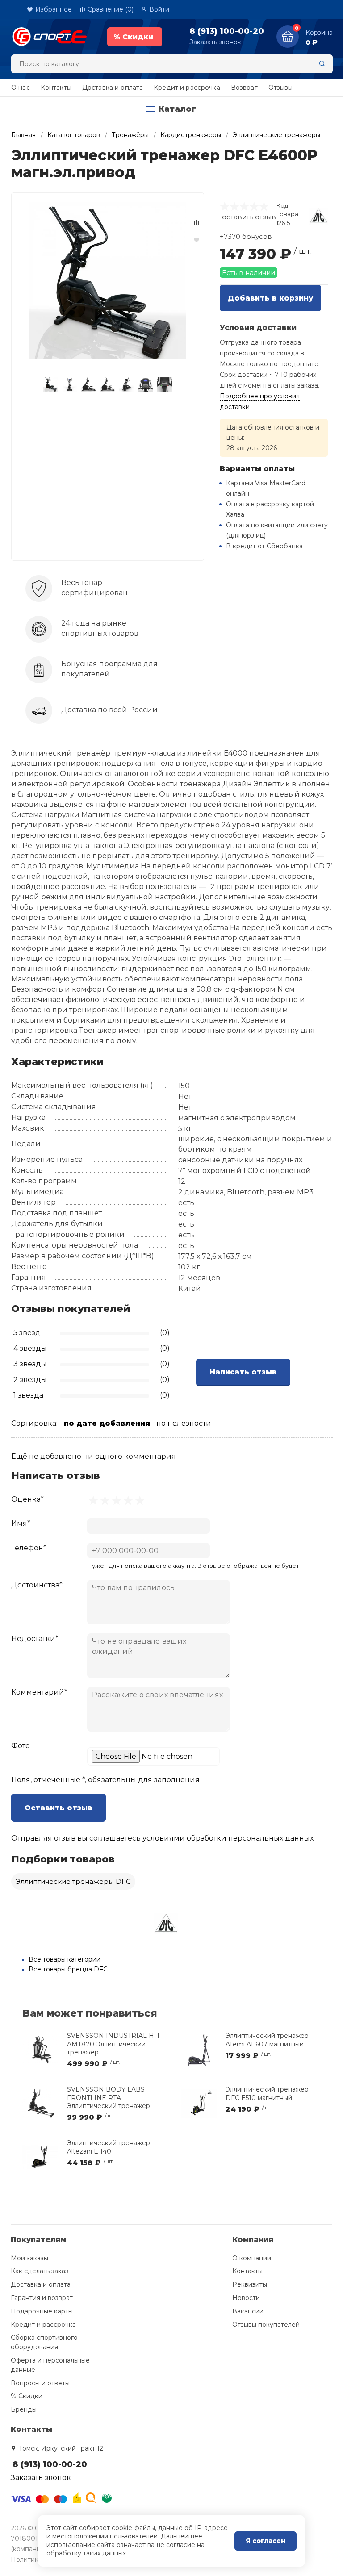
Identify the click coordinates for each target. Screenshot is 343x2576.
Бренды (24, 2409)
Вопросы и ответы (40, 2383)
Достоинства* (37, 1585)
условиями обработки (184, 1838)
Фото (21, 1746)
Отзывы (281, 88)
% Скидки (27, 2396)
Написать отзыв (243, 1372)
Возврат (244, 88)
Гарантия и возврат (42, 2298)
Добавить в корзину (270, 298)
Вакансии (248, 2311)
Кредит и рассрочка (187, 88)
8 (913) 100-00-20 (227, 31)
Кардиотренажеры (191, 135)
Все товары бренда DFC (68, 1969)
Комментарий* (39, 1692)
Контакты (56, 88)
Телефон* (29, 1548)
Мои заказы (29, 2258)
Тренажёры (130, 135)
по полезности (184, 1423)
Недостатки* (35, 1639)
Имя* (21, 1523)
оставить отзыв (249, 217)
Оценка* (27, 1499)
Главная (23, 135)
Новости (246, 2298)
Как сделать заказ (40, 2271)
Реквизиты (250, 2284)
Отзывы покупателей (266, 2325)
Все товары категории (65, 1959)
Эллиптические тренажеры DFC (73, 1881)
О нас (21, 88)
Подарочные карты (42, 2311)
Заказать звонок (215, 42)
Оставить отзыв (59, 1808)
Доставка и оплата (113, 88)
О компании (252, 2258)
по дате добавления (107, 1423)
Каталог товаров (74, 135)
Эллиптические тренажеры (276, 135)
